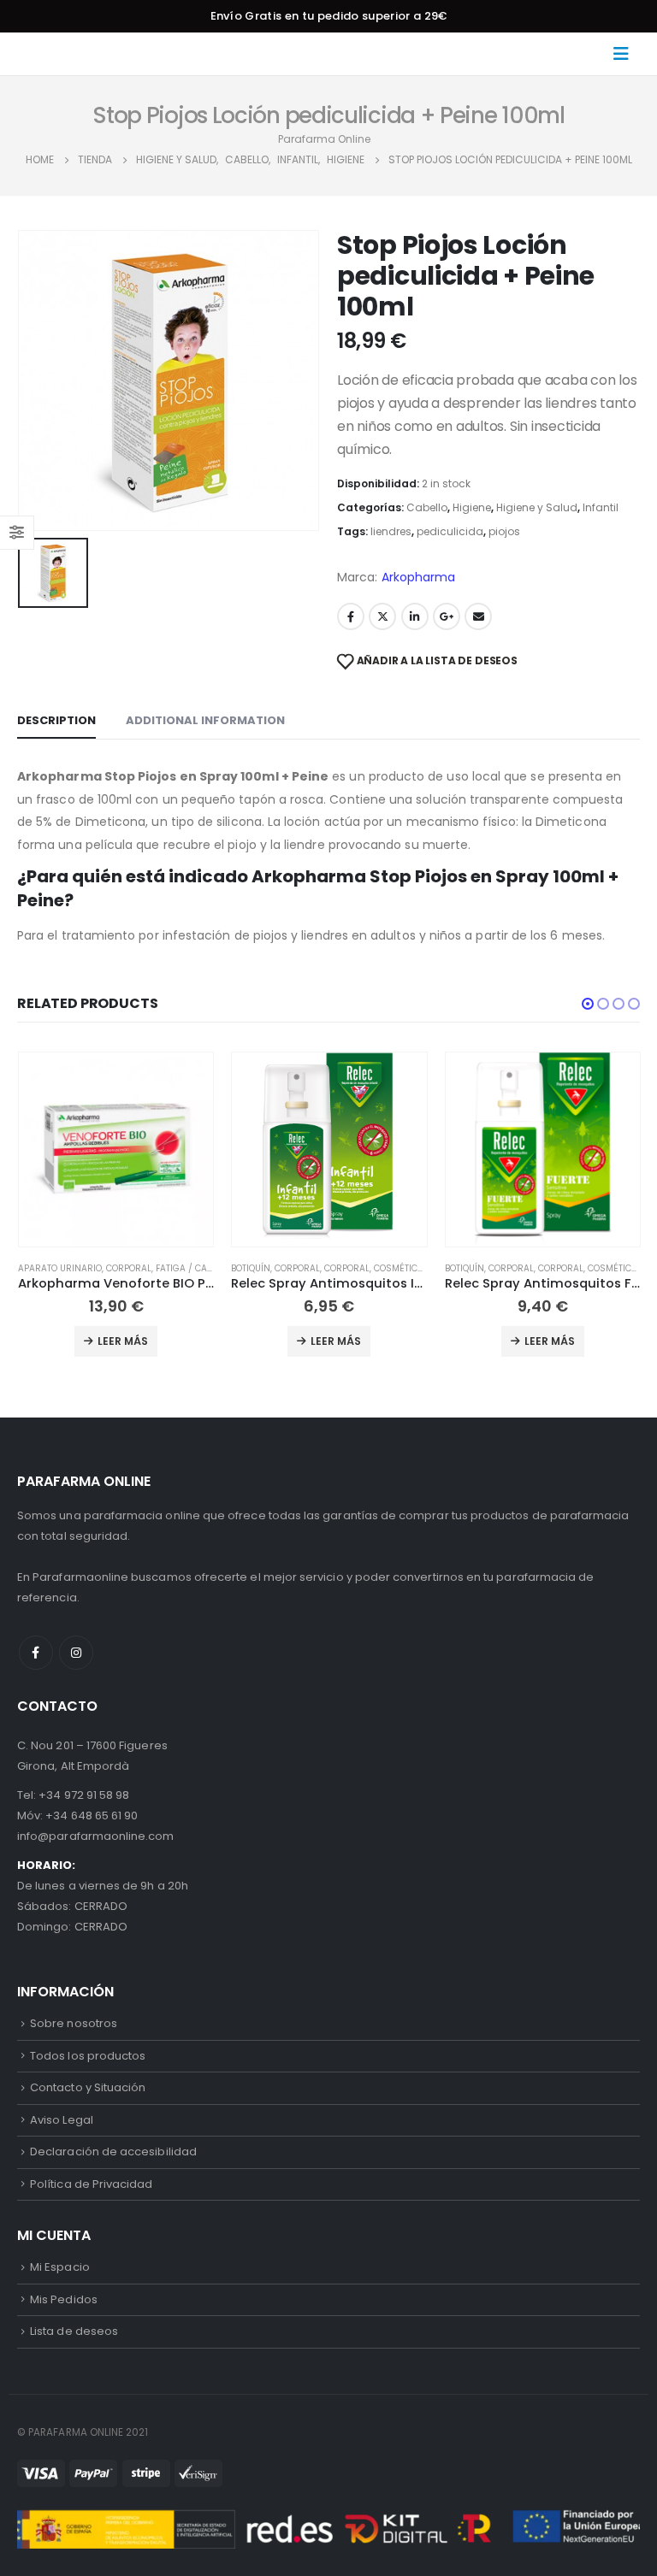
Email (478, 616)
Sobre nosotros (74, 2023)
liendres (391, 531)
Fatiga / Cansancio (201, 1268)
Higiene (472, 507)
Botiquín (251, 1268)
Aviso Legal (62, 2120)
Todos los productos (88, 2056)
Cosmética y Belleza (420, 1268)
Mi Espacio (60, 2267)
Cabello (427, 507)
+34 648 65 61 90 (92, 1816)
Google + (447, 616)
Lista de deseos (74, 2331)
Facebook (351, 616)
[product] (116, 1149)
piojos (504, 531)
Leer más (123, 1341)
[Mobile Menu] (626, 54)
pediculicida (450, 531)
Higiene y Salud (537, 507)
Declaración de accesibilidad (113, 2152)
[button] (588, 1004)
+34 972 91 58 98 (84, 1795)
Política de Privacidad (91, 2184)
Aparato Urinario (60, 1268)
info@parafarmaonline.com (96, 1836)
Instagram (76, 1653)
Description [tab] (56, 720)
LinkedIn (415, 616)
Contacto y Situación (88, 2087)
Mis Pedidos (64, 2299)
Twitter (382, 616)
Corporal (129, 1268)
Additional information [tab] (205, 720)
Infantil (601, 507)
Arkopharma (418, 577)
